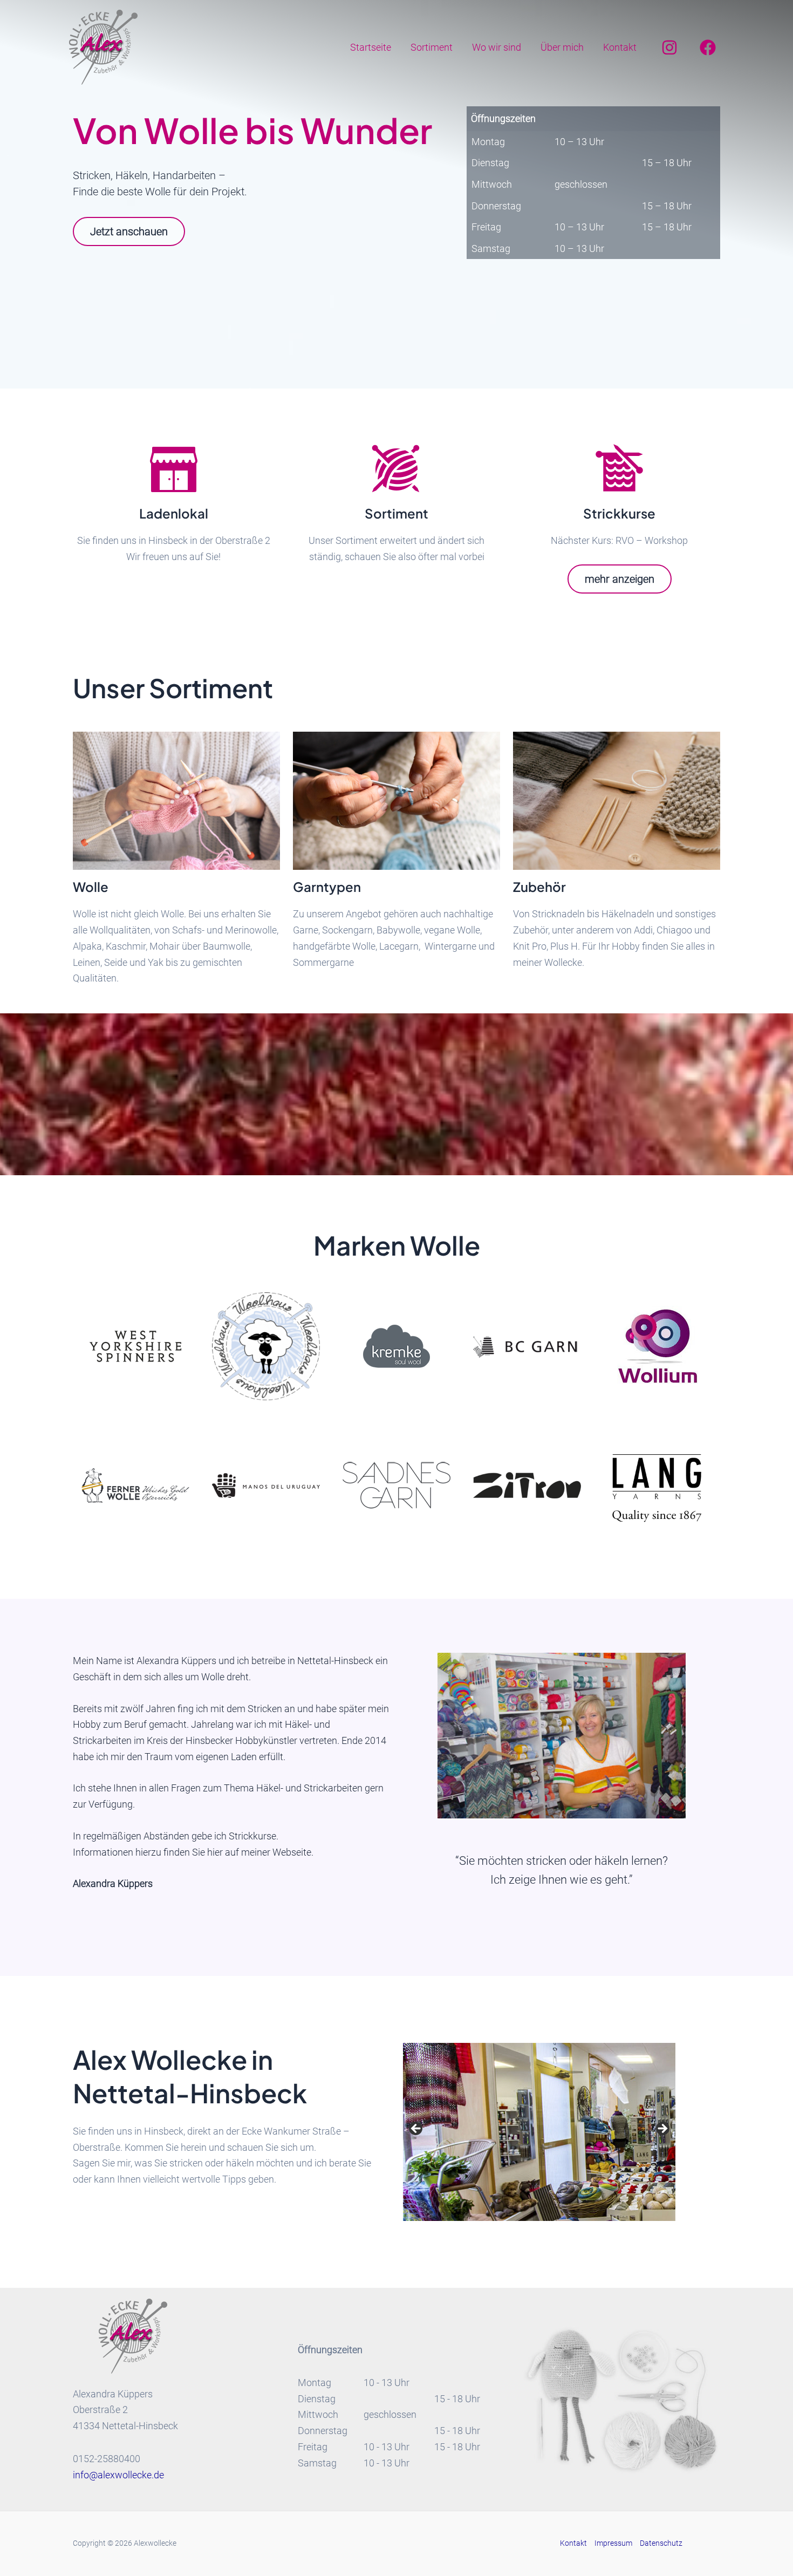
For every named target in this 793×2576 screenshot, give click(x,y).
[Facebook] (708, 47)
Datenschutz (661, 2543)
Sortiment (432, 47)
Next (662, 2129)
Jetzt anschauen (129, 231)
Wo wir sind (497, 47)
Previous (416, 2129)
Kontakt (620, 47)
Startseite (371, 47)
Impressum (613, 2543)
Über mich (562, 47)
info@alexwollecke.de (118, 2475)
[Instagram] (669, 47)
